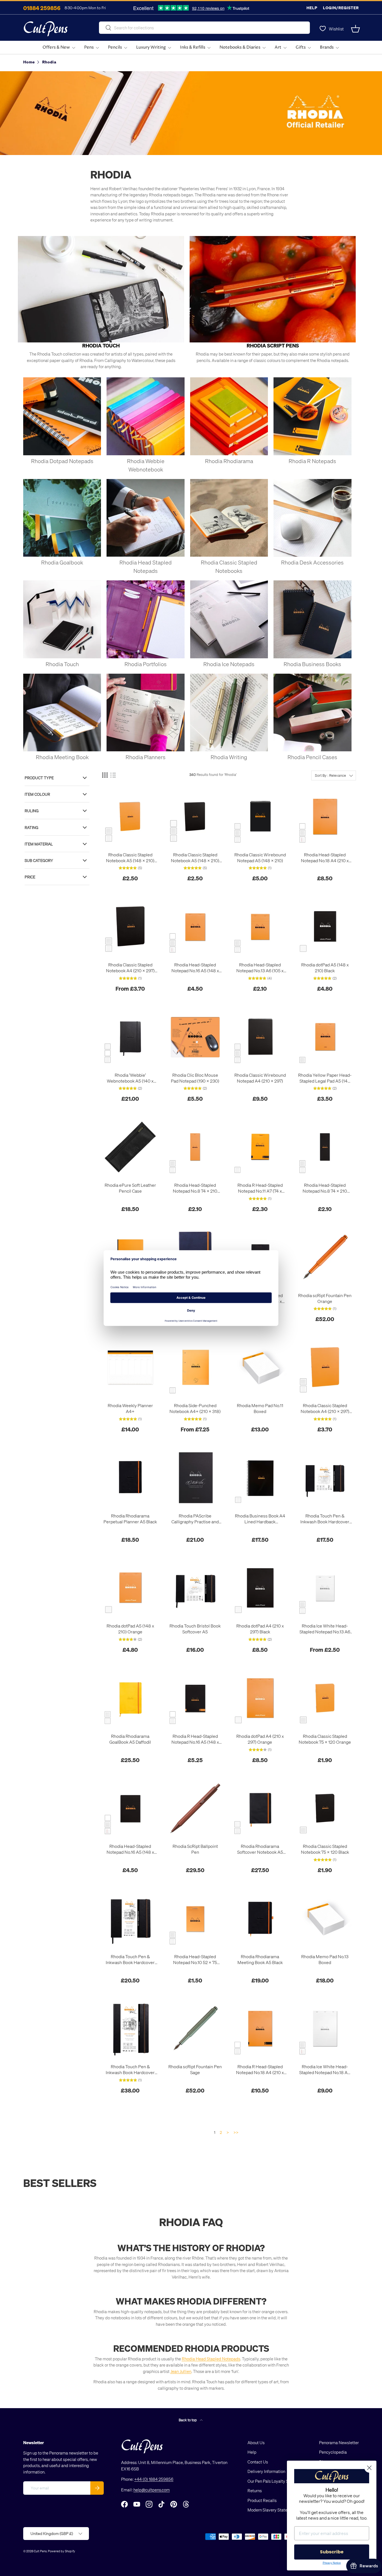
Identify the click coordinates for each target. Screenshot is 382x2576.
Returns (255, 2491)
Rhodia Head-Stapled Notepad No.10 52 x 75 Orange (195, 1960)
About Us (256, 2442)
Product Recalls (262, 2500)
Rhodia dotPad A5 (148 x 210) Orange (130, 1629)
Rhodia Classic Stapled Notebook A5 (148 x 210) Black (195, 858)
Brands (327, 47)
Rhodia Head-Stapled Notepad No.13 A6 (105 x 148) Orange (260, 968)
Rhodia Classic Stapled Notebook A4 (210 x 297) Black (130, 968)
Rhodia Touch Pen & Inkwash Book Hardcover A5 (325, 1519)
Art (278, 47)
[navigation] (61, 827)
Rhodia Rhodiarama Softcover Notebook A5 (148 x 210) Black (260, 1849)
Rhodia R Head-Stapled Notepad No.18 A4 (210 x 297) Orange (260, 2070)
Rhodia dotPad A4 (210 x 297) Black (260, 1629)
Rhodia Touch (101, 345)
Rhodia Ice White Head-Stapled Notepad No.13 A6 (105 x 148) (325, 1629)
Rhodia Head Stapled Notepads (211, 2359)
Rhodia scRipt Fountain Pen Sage (195, 2069)
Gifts (301, 47)
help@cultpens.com (152, 2490)
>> (236, 2132)
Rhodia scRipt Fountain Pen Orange (325, 1298)
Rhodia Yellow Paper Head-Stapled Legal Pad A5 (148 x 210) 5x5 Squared (325, 1078)
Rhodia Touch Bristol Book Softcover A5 (195, 1629)
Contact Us (258, 2462)
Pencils (115, 47)
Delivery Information (266, 2471)
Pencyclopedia (333, 2452)
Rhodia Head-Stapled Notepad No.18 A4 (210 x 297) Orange (325, 858)
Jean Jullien (181, 2371)
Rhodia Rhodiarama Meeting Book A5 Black (260, 1959)
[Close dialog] (369, 2468)
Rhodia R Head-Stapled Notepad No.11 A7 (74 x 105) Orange (260, 1188)
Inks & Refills (193, 47)
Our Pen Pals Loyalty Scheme (274, 2481)
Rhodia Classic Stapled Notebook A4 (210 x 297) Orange (325, 1409)
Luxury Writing (151, 47)
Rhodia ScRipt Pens (273, 345)
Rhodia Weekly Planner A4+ (130, 1408)
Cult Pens (40, 2551)
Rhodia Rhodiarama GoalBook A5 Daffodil (130, 1739)
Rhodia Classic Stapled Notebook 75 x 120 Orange (325, 1739)
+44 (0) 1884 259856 (154, 2479)
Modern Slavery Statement (272, 2510)
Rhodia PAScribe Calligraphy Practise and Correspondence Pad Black (195, 1519)
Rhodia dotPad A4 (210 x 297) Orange (260, 1739)
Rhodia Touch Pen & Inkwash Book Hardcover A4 (130, 2070)
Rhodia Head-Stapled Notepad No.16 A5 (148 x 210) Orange (195, 968)
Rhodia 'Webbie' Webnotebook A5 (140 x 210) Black (130, 1078)
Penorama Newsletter (339, 2442)
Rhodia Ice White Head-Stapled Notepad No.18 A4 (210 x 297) (325, 2070)
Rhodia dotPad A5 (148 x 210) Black (325, 968)
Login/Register (341, 8)
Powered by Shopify (62, 2551)
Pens (89, 47)
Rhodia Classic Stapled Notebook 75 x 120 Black (325, 1849)
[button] (355, 29)
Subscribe (332, 2552)
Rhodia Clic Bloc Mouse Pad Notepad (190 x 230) (195, 1078)
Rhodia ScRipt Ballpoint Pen (195, 1849)
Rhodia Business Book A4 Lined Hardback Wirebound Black (260, 1519)
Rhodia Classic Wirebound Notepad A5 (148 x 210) (260, 858)
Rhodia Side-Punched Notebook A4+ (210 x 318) (195, 1408)
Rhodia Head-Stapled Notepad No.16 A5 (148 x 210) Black (130, 1849)
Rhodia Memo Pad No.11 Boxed (260, 1408)
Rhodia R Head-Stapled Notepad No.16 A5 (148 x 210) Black (195, 1739)
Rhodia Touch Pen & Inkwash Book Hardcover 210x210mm (130, 1960)
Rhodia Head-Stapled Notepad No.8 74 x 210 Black (325, 1188)
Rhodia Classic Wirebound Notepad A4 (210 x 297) (260, 1078)
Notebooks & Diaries (240, 47)
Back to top (188, 2420)
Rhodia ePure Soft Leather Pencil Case (130, 1188)
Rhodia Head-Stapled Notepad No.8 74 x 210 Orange (195, 1188)
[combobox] (204, 28)
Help (312, 8)
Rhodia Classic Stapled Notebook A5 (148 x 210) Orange (130, 858)
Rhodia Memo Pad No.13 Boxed (325, 1959)
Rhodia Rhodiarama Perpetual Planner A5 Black (130, 1519)
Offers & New (56, 47)
